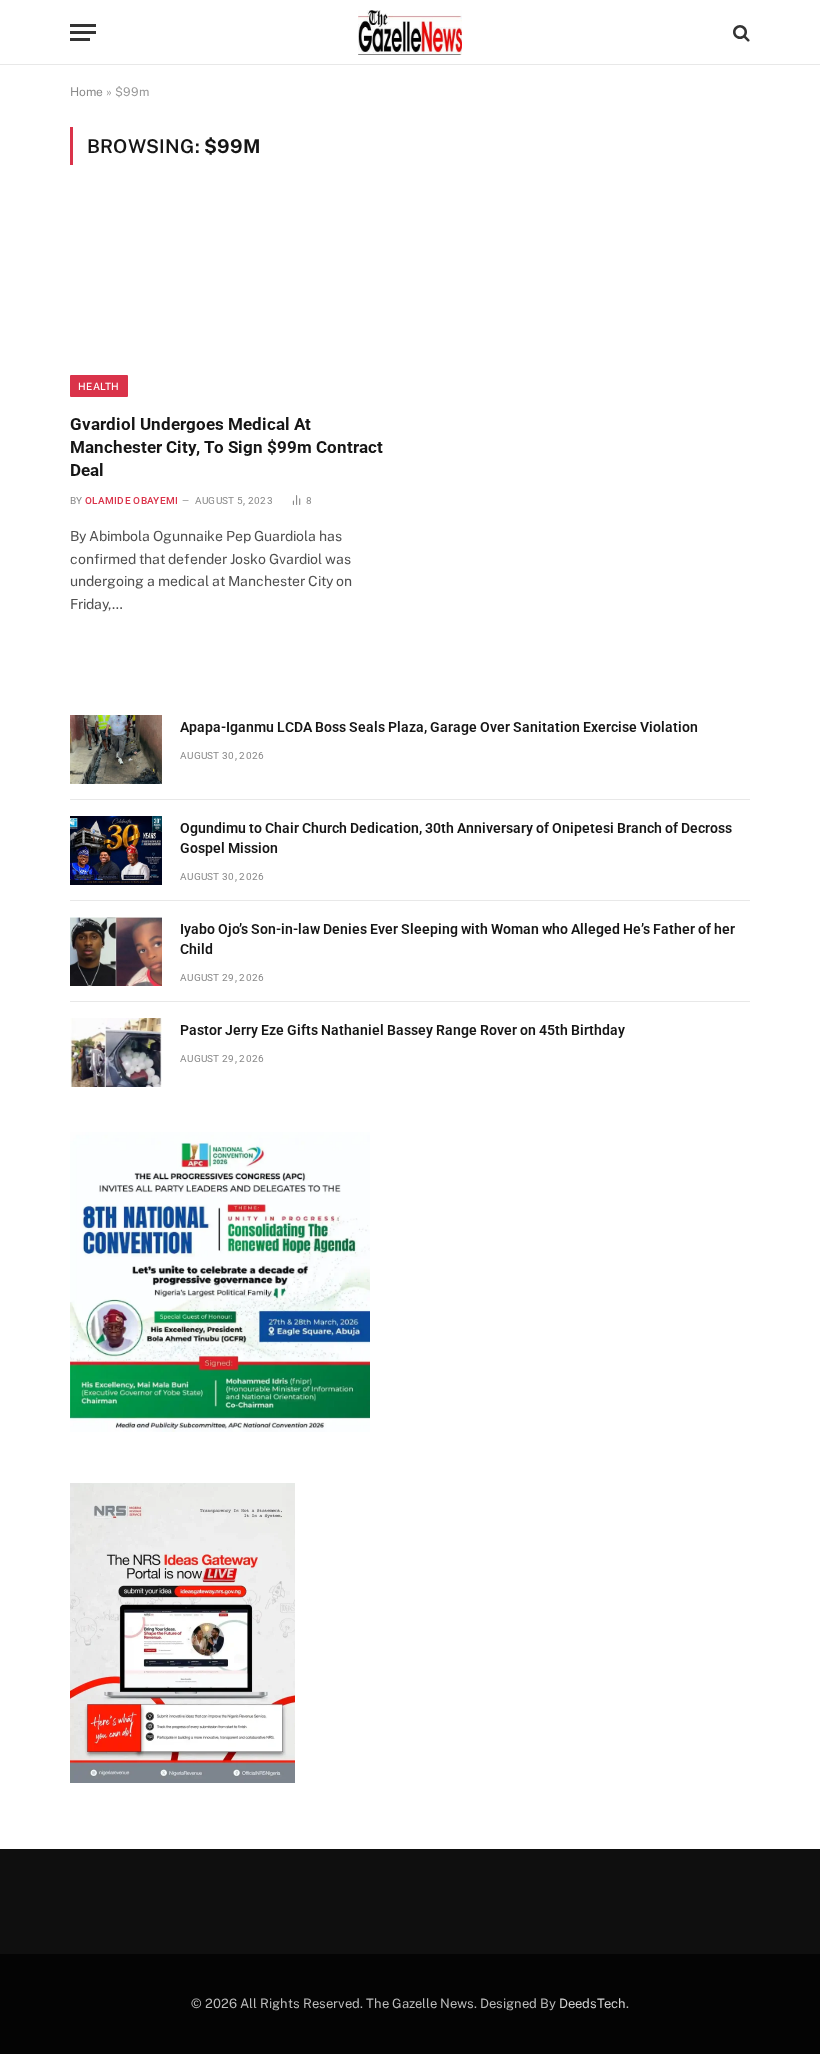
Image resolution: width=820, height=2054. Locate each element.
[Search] (739, 32)
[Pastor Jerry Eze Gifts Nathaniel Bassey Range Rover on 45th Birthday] (116, 1052)
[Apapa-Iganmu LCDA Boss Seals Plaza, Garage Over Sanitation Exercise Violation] (116, 749)
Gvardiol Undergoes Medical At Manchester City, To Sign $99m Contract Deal (226, 447)
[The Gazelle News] (410, 32)
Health (99, 386)
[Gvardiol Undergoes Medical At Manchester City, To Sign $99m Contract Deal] (231, 301)
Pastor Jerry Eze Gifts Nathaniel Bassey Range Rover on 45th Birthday (402, 1030)
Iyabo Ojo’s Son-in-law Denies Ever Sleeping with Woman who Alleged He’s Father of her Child (457, 939)
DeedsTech (592, 2003)
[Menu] (83, 32)
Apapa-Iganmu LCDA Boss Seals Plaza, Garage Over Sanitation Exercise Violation (439, 727)
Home (86, 92)
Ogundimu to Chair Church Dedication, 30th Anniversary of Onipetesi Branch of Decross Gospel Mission (456, 838)
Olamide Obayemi (132, 500)
